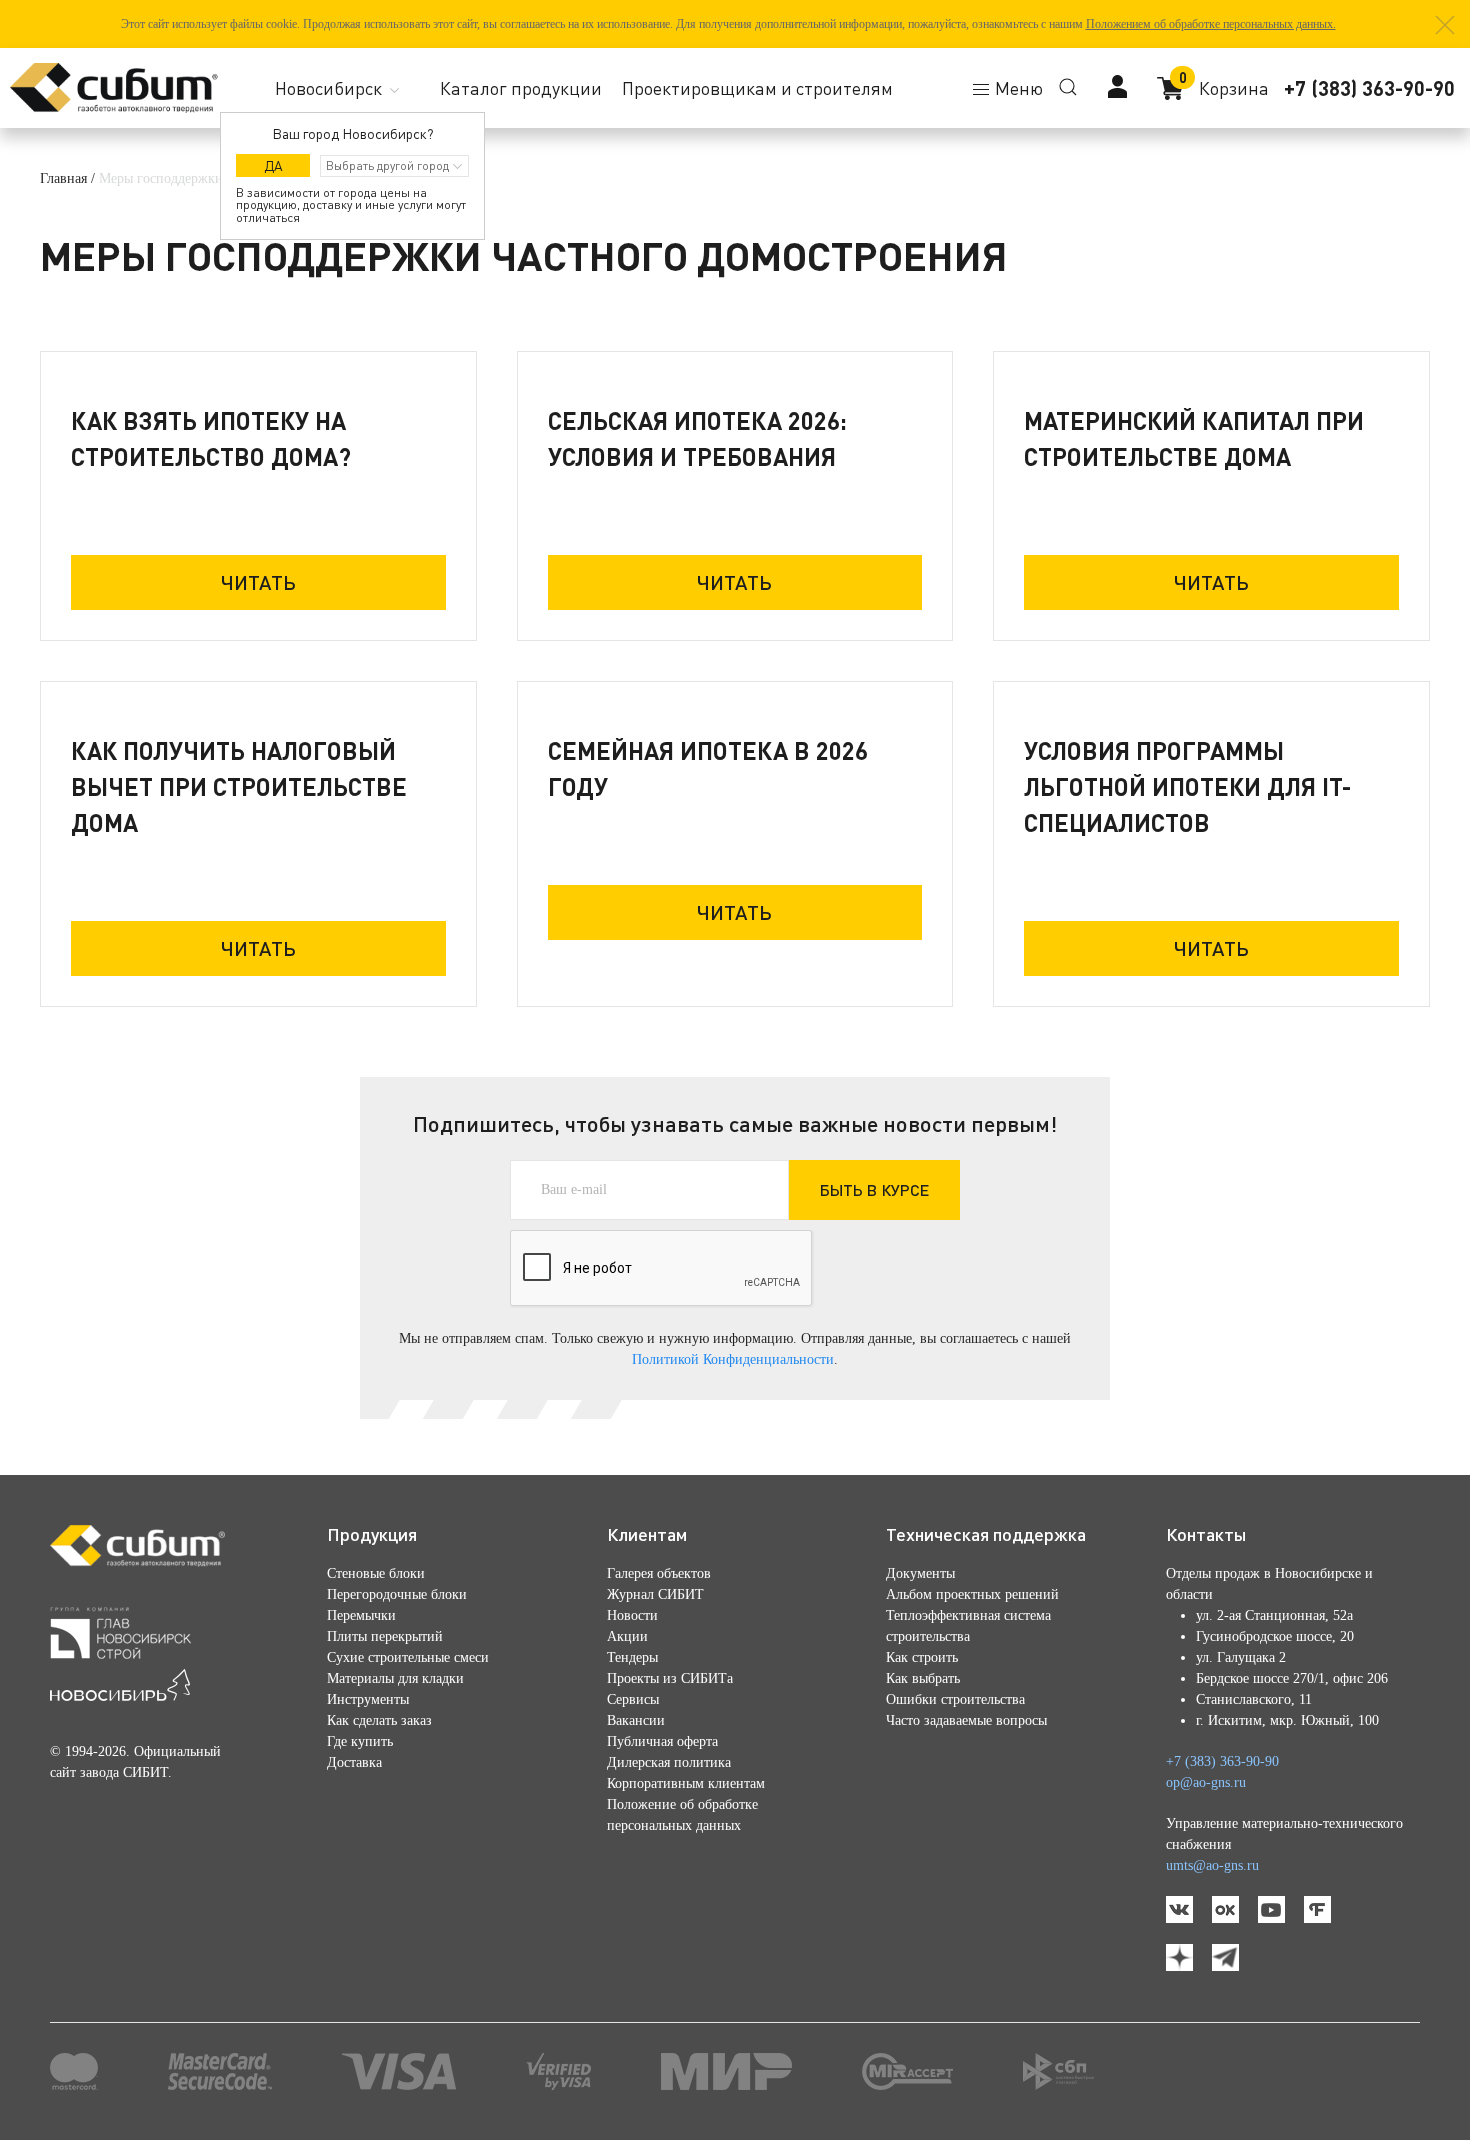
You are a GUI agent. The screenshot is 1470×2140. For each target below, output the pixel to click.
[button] (1445, 25)
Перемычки (361, 1615)
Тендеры (632, 1657)
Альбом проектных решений (972, 1594)
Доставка (354, 1762)
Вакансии (636, 1720)
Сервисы (633, 1699)
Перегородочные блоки (397, 1594)
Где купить (360, 1741)
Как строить (922, 1657)
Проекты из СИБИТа (670, 1678)
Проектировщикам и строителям (757, 88)
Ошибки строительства (955, 1699)
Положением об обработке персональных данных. (1211, 24)
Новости (632, 1615)
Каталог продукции (521, 88)
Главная (63, 178)
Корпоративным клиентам (686, 1783)
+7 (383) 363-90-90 (1369, 88)
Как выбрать (923, 1678)
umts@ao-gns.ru (1212, 1865)
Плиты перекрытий (385, 1636)
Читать (258, 582)
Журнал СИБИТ (655, 1594)
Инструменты (368, 1699)
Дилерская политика (669, 1762)
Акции (627, 1636)
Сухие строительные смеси (408, 1657)
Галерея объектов (659, 1573)
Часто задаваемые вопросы (966, 1720)
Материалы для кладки (395, 1678)
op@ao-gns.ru (1206, 1782)
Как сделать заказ (379, 1720)
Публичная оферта (662, 1741)
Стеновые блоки (376, 1573)
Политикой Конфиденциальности (733, 1359)
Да (273, 165)
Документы (920, 1573)
